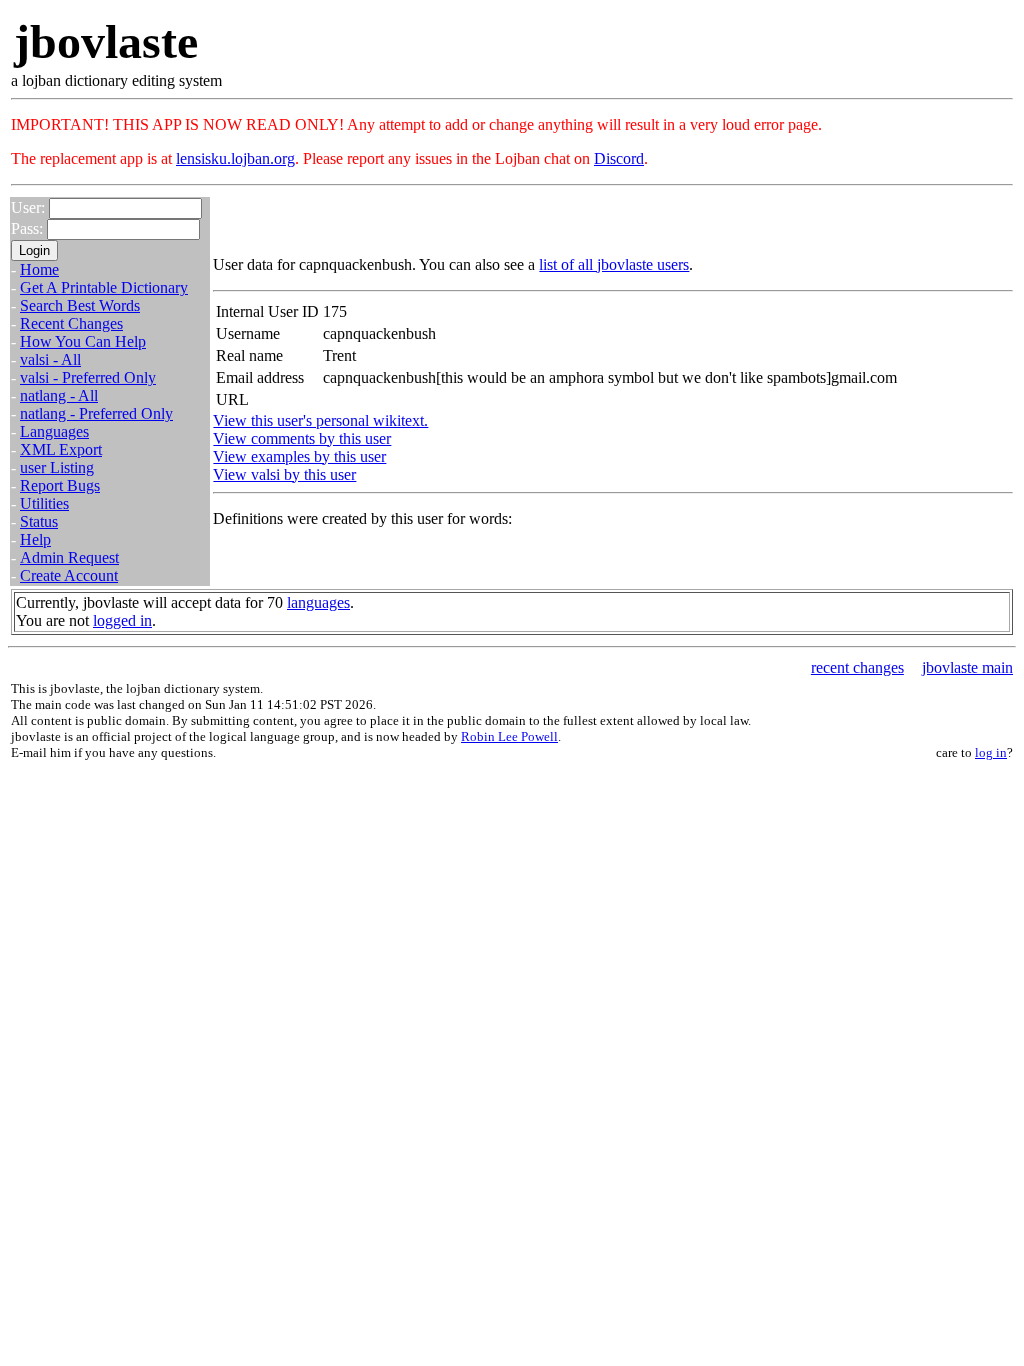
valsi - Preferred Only (88, 377)
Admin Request (69, 557)
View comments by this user (302, 438)
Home (39, 269)
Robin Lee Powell (509, 736)
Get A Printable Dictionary (104, 287)
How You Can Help (83, 341)
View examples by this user (299, 456)
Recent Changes (71, 323)
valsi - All (50, 359)
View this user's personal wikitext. (320, 420)
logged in (122, 620)
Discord (619, 158)
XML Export (61, 449)
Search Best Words (80, 305)
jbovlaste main (967, 667)
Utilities (44, 503)
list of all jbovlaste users (614, 264)
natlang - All (59, 395)
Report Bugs (60, 485)
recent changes (857, 667)
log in (991, 752)
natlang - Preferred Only (96, 413)
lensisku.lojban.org (235, 158)
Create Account (69, 575)
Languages (54, 431)
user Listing (57, 467)
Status (39, 521)
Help (35, 539)
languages (318, 602)
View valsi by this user (284, 474)
